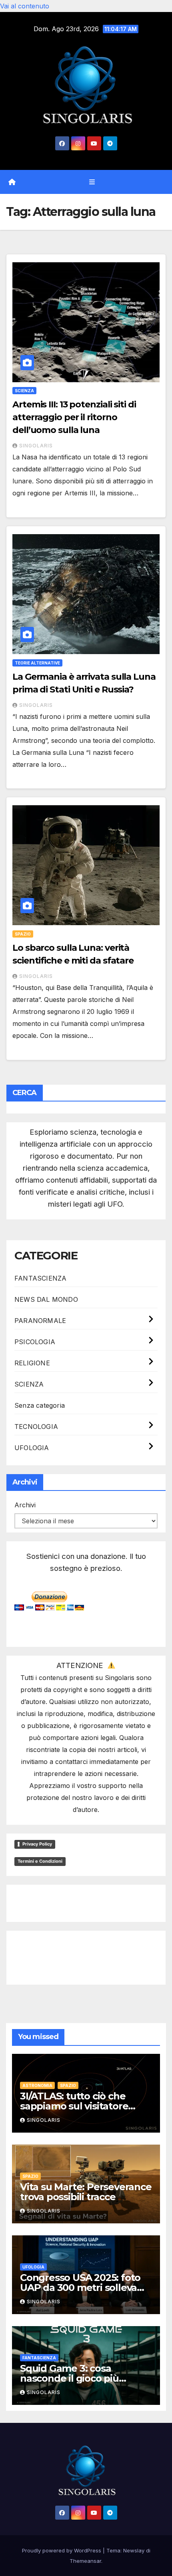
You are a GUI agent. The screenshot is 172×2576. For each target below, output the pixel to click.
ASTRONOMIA (37, 2085)
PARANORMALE (40, 1321)
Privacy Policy (37, 1844)
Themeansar (85, 2561)
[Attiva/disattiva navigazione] (92, 182)
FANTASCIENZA (40, 1278)
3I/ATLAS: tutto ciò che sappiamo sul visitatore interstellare (74, 2106)
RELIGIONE (32, 1363)
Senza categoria (40, 1405)
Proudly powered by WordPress (62, 2550)
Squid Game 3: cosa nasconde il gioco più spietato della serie (69, 2378)
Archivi (25, 1505)
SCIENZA (24, 391)
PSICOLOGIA (35, 1342)
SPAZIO (23, 934)
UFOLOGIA (32, 1448)
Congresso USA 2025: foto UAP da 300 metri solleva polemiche (80, 2288)
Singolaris (36, 446)
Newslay (134, 2550)
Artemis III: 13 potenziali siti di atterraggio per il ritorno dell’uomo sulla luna (74, 417)
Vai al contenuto (25, 6)
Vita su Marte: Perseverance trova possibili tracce (86, 2192)
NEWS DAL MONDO (46, 1299)
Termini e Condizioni (40, 1861)
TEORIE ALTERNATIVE (37, 663)
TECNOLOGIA (36, 1427)
